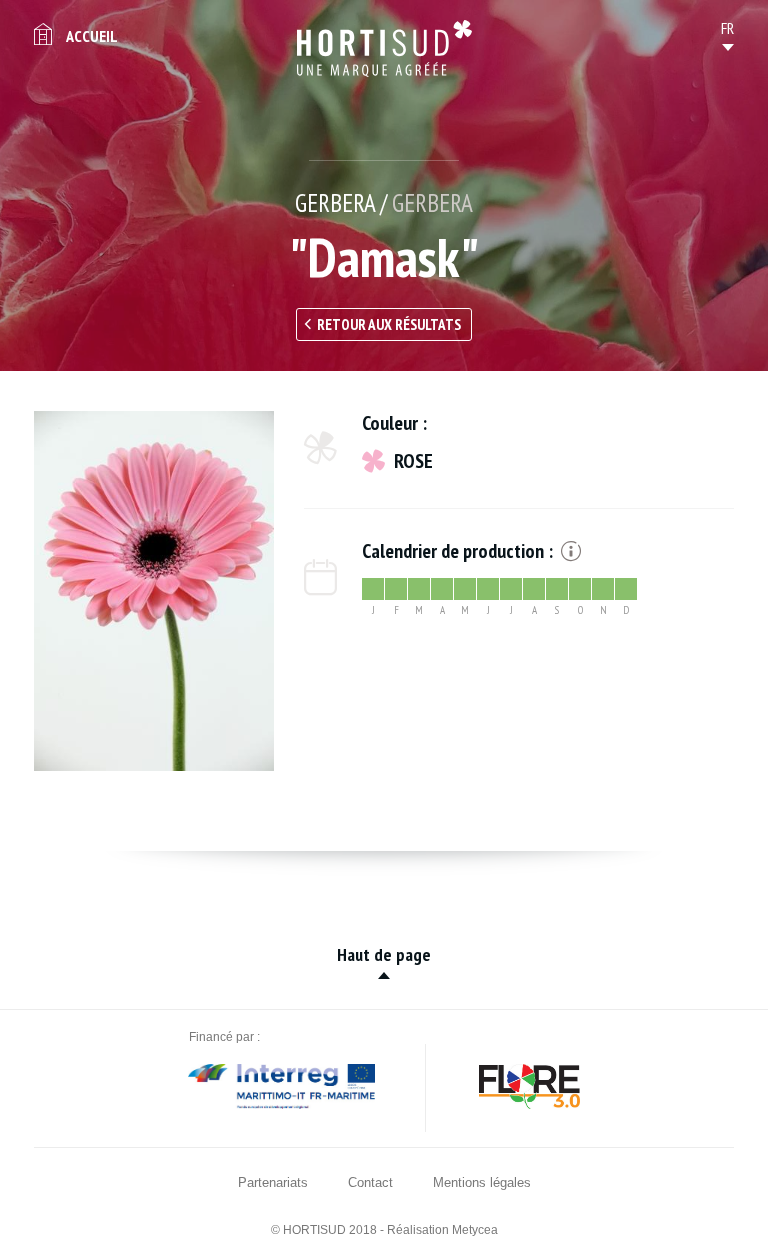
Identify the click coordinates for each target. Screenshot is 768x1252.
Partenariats (273, 1182)
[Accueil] (384, 48)
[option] (154, 591)
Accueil (92, 36)
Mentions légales (482, 1182)
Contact (370, 1182)
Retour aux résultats (389, 324)
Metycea (475, 1230)
